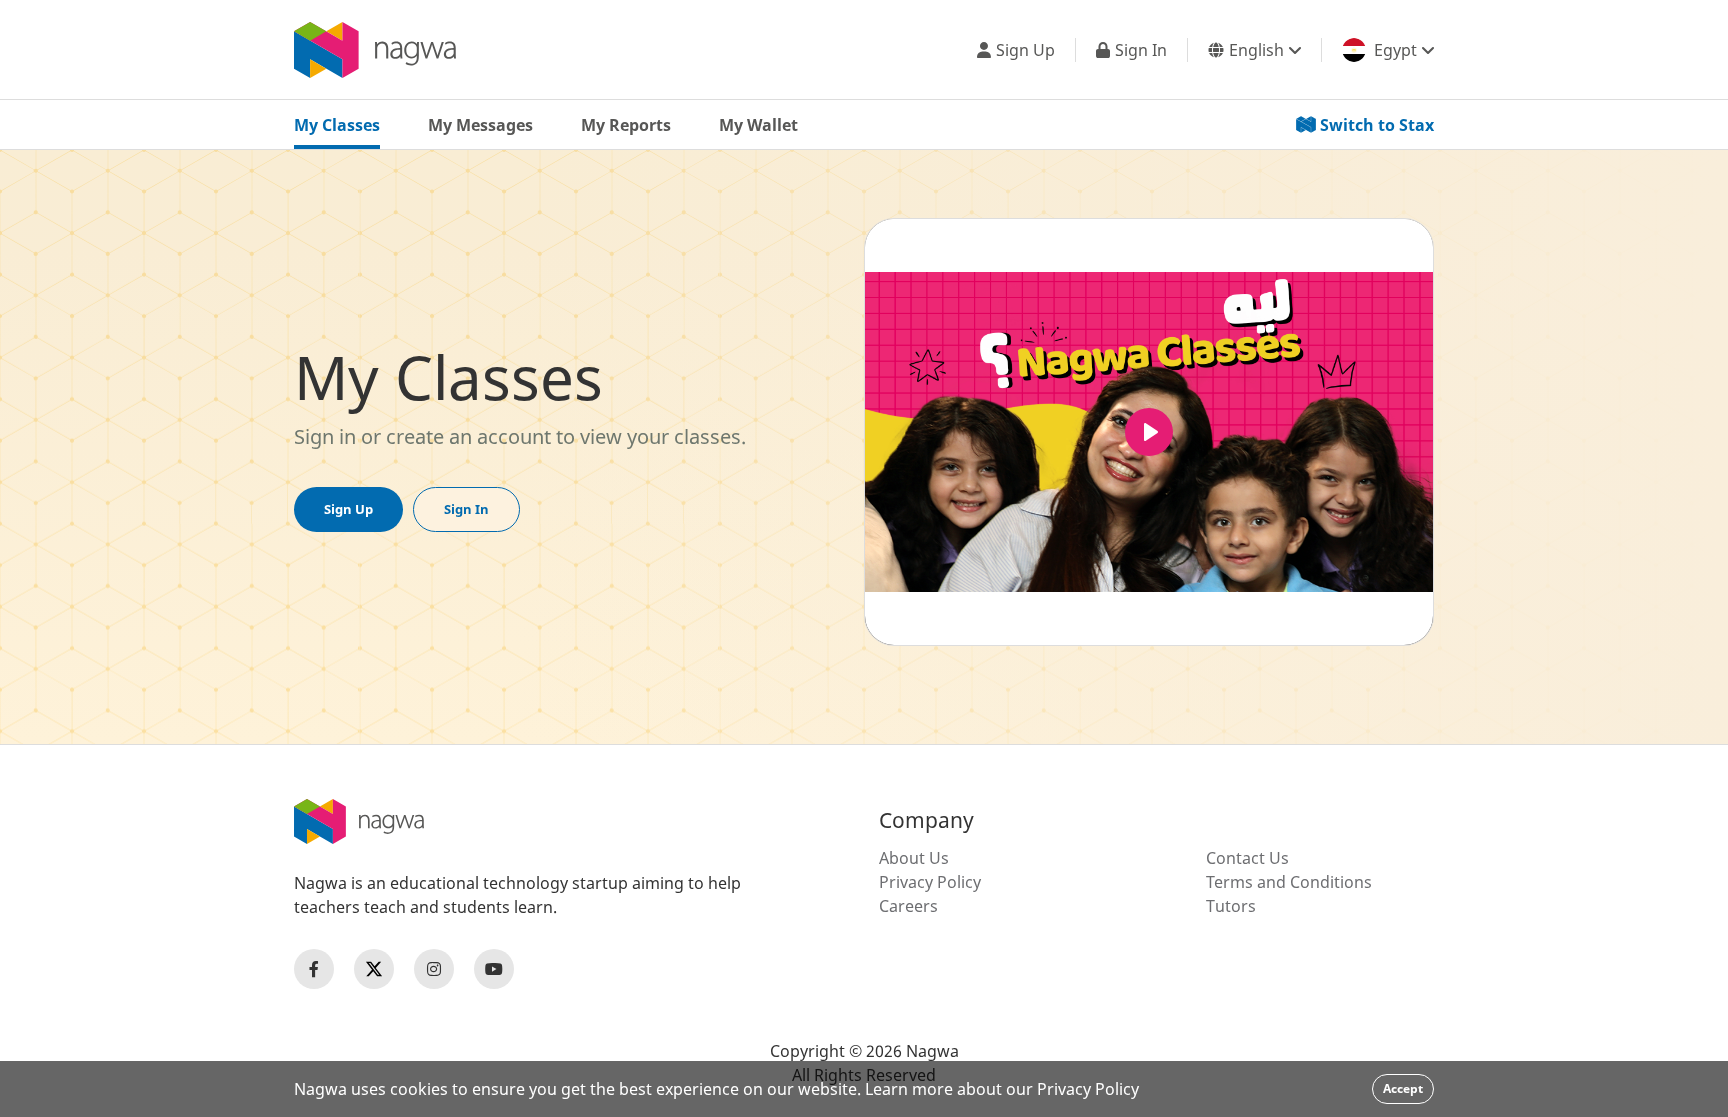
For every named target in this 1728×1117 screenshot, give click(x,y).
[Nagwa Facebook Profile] (314, 969)
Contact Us (1247, 858)
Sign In (466, 509)
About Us (914, 858)
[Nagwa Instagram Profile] (434, 969)
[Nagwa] (375, 50)
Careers (908, 906)
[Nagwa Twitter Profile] (374, 969)
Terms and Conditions (1289, 882)
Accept (1403, 1088)
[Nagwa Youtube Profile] (494, 969)
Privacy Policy (930, 882)
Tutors (1231, 906)
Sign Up (348, 509)
